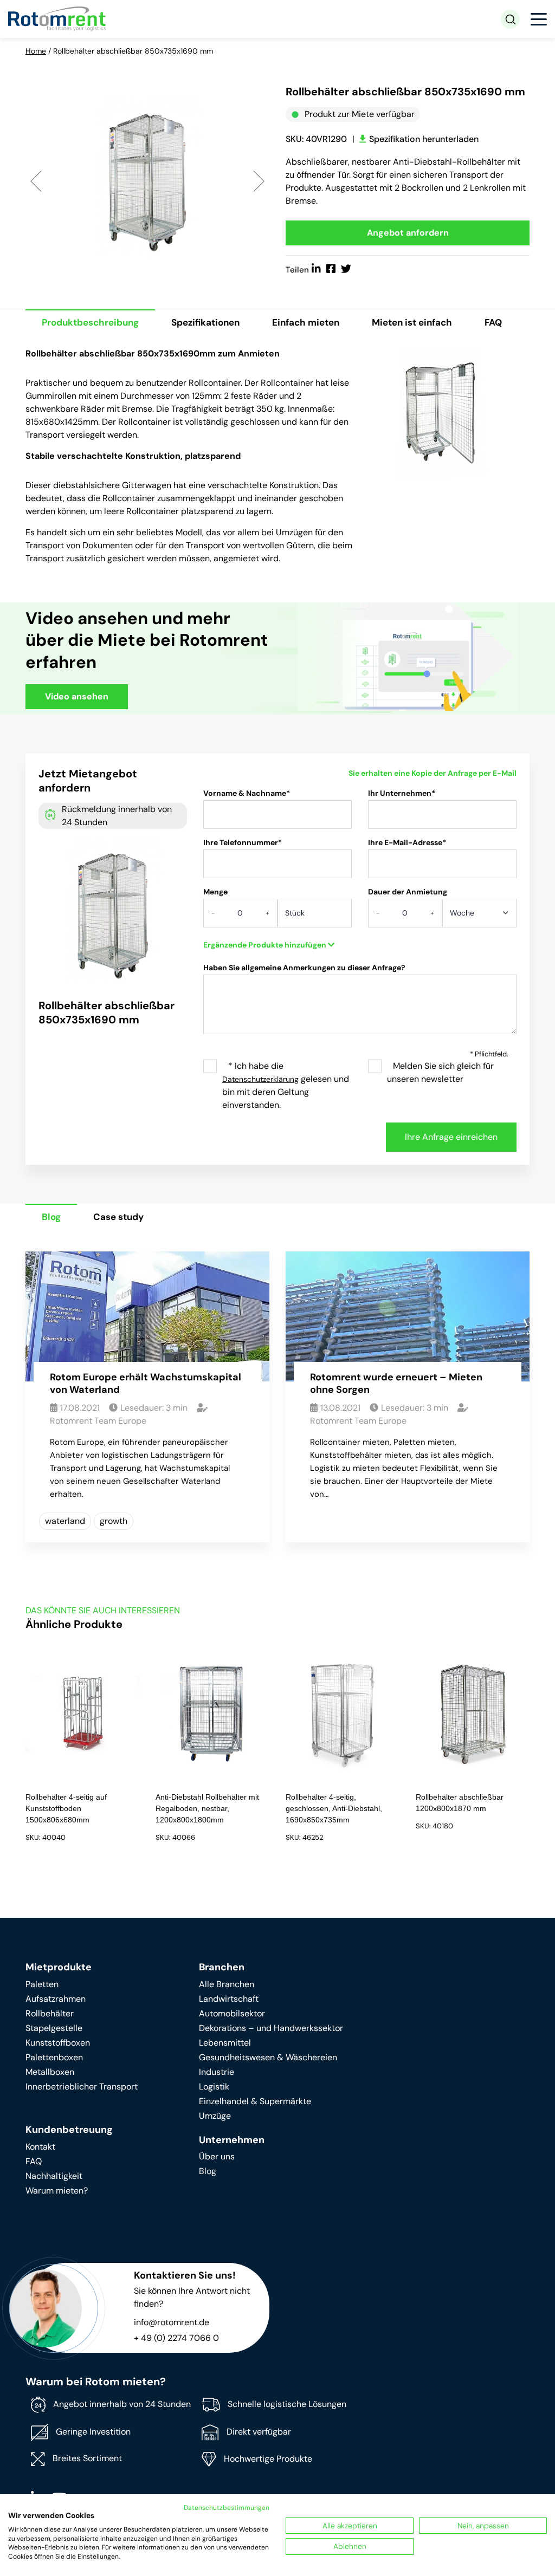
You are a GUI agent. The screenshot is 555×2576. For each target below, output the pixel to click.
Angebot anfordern (408, 233)
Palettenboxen (54, 2057)
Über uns (217, 2156)
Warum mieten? (57, 2191)
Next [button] (259, 181)
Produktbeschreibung (90, 322)
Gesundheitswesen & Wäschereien (268, 2057)
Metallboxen (50, 2072)
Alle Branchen (227, 1984)
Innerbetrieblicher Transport (82, 2087)
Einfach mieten (306, 322)
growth (114, 1521)
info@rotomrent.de (172, 2322)
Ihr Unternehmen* (402, 793)
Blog (51, 1217)
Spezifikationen (205, 322)
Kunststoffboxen (58, 2043)
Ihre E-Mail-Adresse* (407, 842)
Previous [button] (36, 181)
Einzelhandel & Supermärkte (255, 2101)
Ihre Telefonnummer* (243, 842)
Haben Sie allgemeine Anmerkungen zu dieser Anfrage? (304, 968)
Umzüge (215, 2116)
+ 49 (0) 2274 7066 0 (176, 2338)
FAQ (493, 322)
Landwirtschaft (229, 1999)
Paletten (42, 1984)
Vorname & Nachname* (247, 793)
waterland (65, 1521)
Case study (118, 1217)
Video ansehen (77, 696)
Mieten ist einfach (412, 322)
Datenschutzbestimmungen (227, 2508)
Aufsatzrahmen (56, 1999)
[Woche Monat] (479, 917)
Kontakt (40, 2147)
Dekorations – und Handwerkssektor (271, 2028)
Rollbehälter (50, 2013)
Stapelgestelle (54, 2028)
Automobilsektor (232, 2013)
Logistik (214, 2087)
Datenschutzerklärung (260, 1079)
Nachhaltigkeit (54, 2176)
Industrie (217, 2072)
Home (36, 51)
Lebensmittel (225, 2043)
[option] (147, 180)
